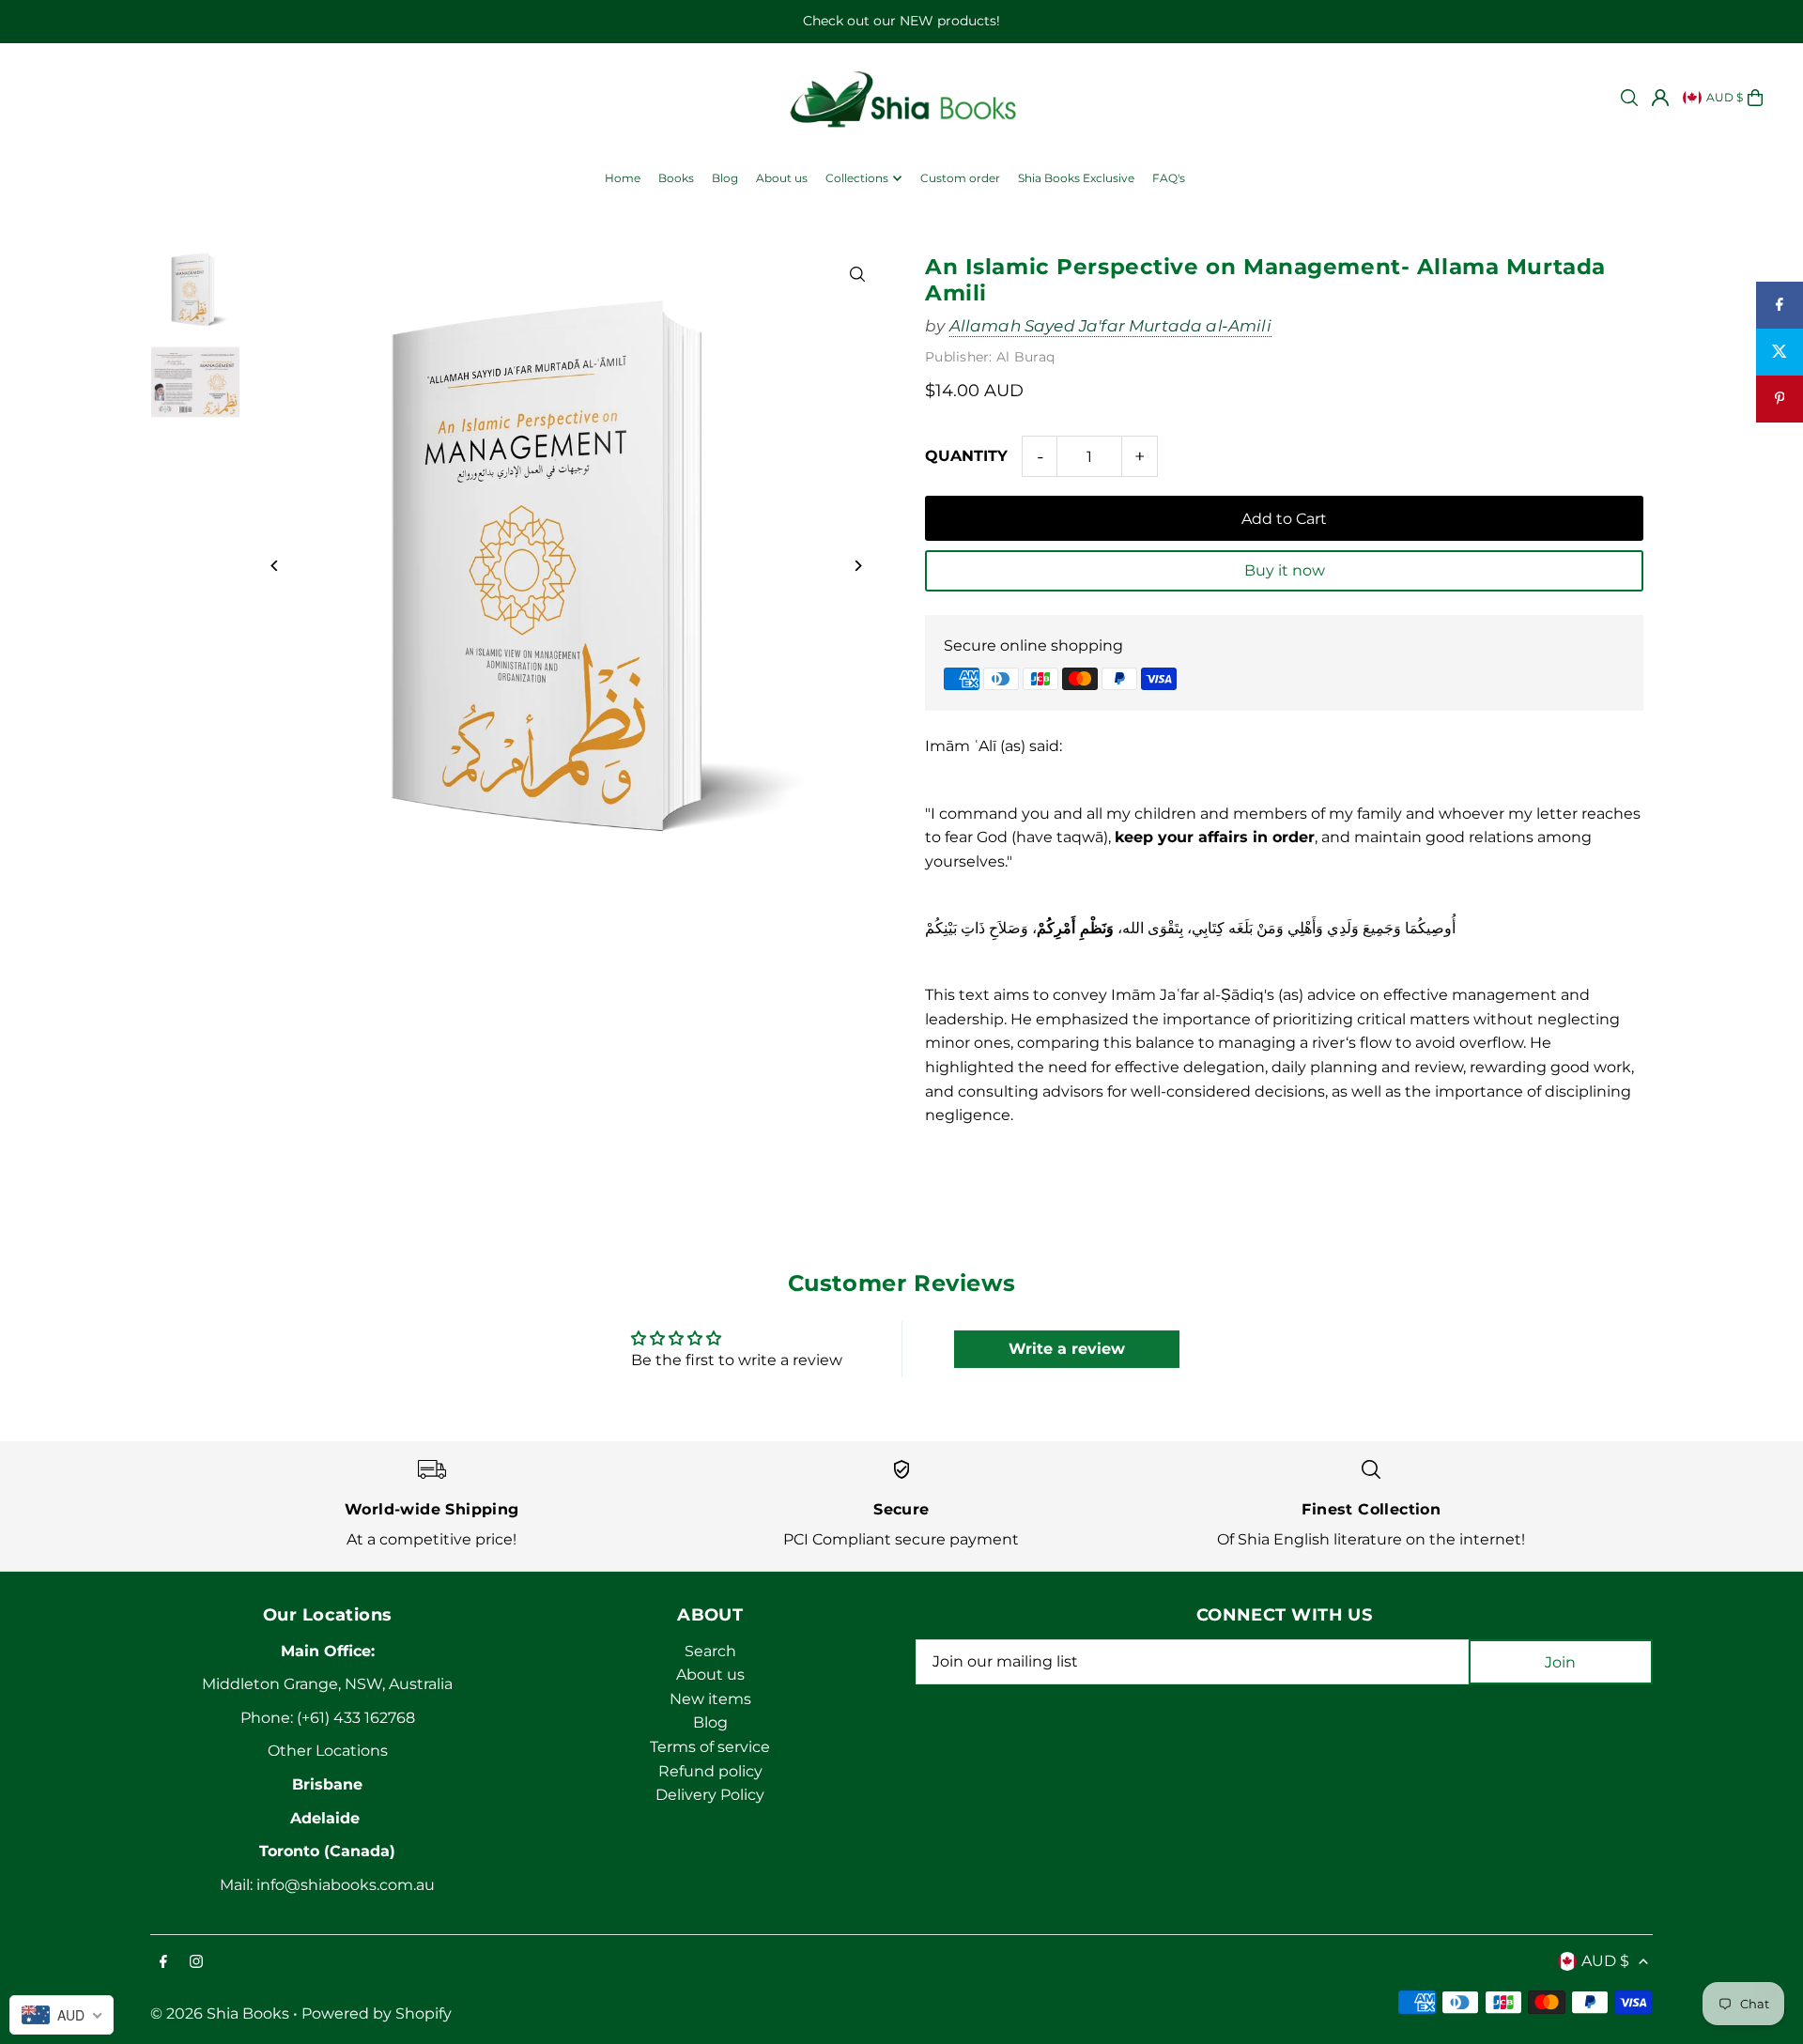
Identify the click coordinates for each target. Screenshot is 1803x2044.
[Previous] (275, 566)
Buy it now (1285, 570)
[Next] (857, 566)
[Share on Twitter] (1780, 352)
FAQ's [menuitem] (1169, 178)
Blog (710, 1722)
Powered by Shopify (377, 2013)
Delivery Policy (710, 1795)
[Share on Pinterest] (1780, 399)
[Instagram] (196, 1963)
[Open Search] (1629, 98)
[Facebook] (163, 1963)
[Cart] (1755, 98)
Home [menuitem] (623, 178)
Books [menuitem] (676, 178)
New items (710, 1699)
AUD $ (1725, 97)
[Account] (1660, 98)
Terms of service (710, 1747)
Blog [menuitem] (725, 178)
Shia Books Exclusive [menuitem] (1076, 178)
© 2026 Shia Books (220, 2013)
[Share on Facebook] (1780, 305)
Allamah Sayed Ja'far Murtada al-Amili (1110, 326)
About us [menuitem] (782, 178)
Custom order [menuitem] (960, 178)
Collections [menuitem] (857, 178)
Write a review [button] (1067, 1349)
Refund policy (710, 1771)
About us (710, 1675)
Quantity (966, 456)
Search (710, 1651)
